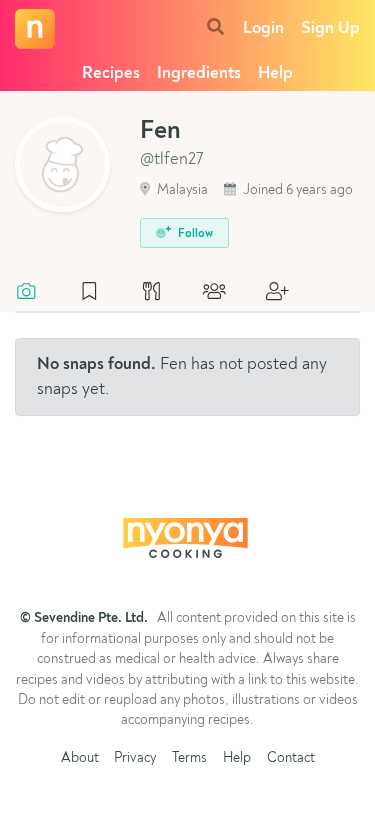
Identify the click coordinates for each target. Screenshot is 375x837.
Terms (189, 758)
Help (275, 73)
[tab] (36, 293)
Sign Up (330, 28)
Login (263, 28)
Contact (291, 758)
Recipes (111, 73)
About (80, 758)
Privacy (135, 758)
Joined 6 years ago (296, 190)
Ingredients (199, 73)
